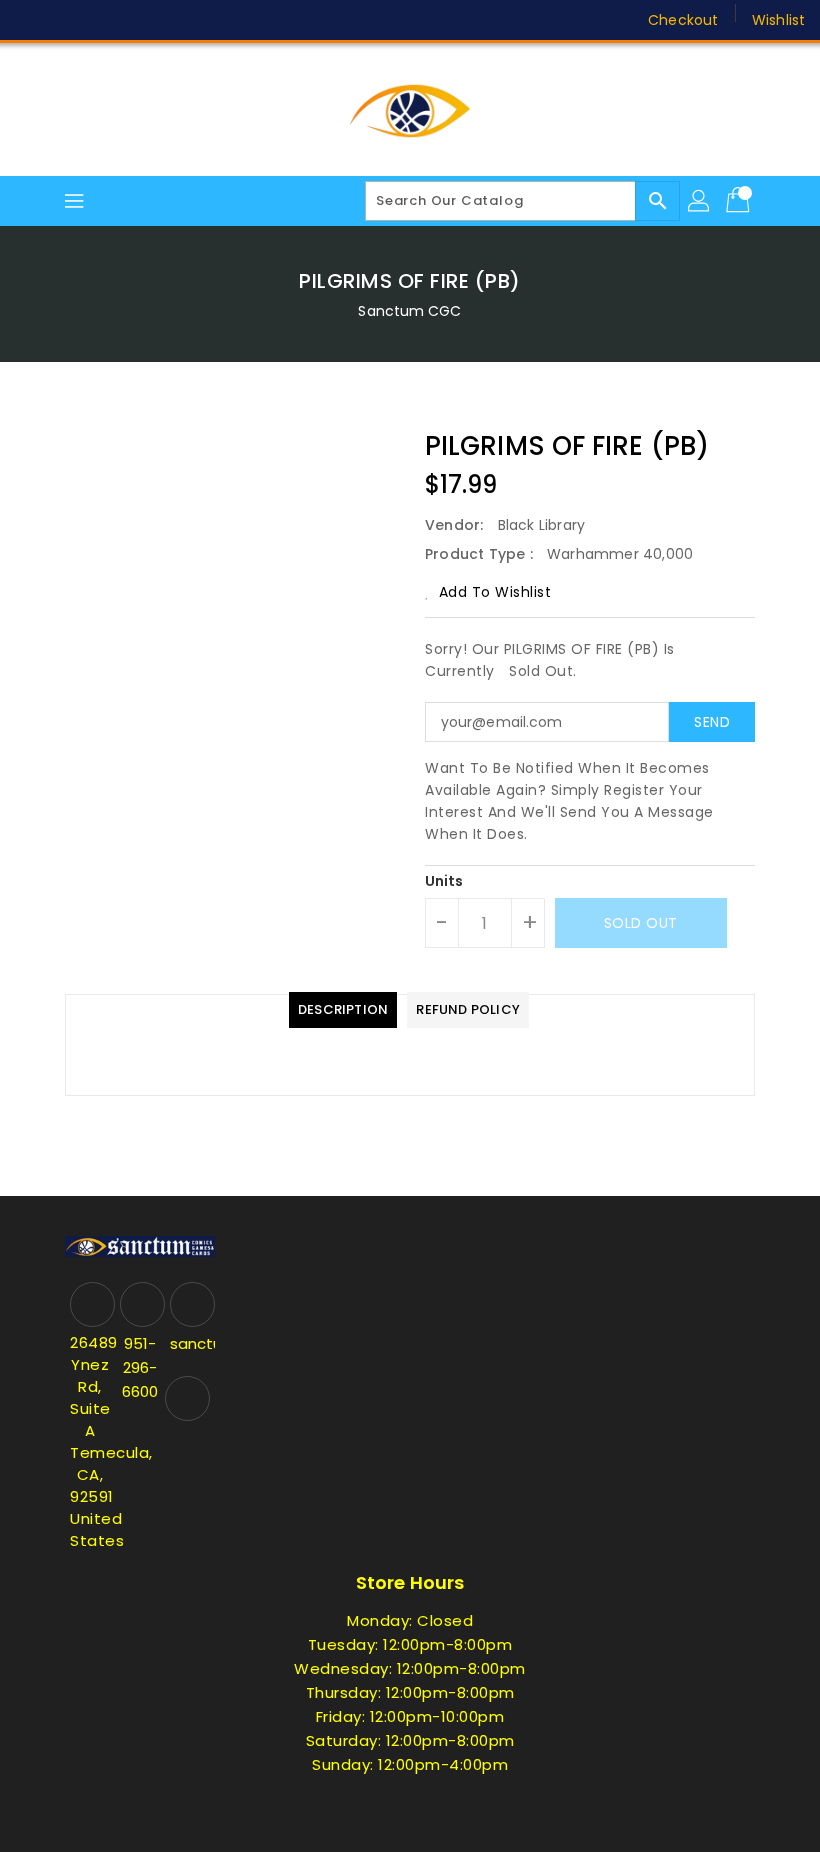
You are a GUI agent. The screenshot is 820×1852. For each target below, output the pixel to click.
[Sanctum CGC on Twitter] (70, 20)
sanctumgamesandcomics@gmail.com (190, 1343)
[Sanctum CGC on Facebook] (32, 20)
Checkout (683, 20)
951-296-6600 (140, 1367)
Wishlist (778, 20)
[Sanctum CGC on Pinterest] (108, 20)
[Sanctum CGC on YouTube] (223, 20)
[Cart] (740, 201)
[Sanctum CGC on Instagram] (146, 20)
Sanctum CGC (409, 311)
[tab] (343, 1010)
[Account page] (700, 201)
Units (444, 881)
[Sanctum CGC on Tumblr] (184, 20)
